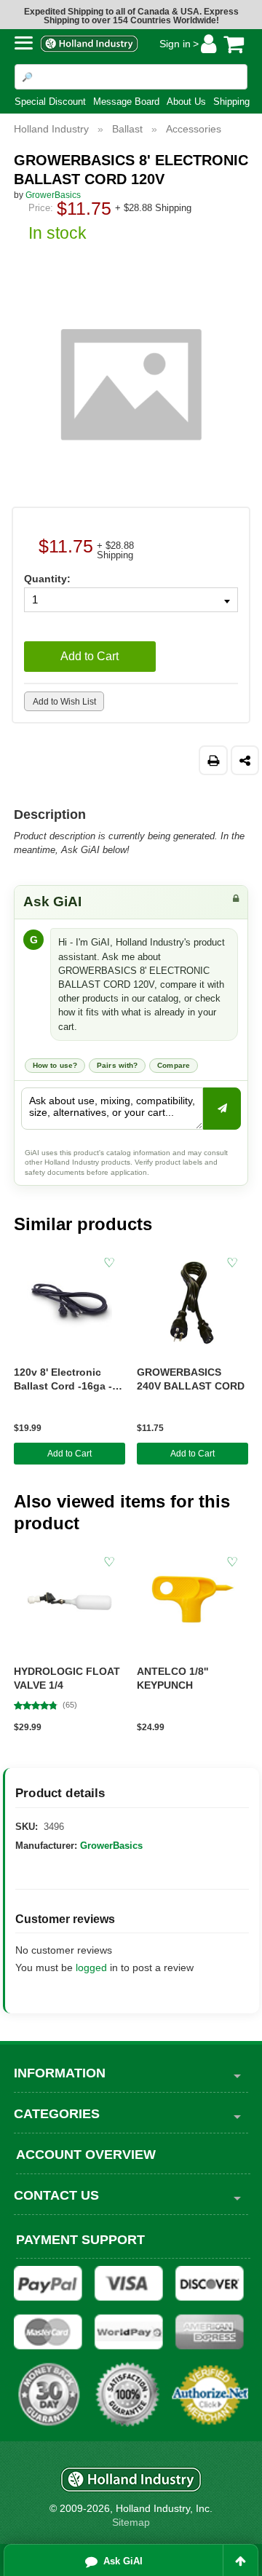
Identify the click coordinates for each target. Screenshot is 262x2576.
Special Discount (50, 102)
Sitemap (131, 2522)
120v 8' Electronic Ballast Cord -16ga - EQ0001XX (63, 1380)
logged (91, 1967)
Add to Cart (70, 1454)
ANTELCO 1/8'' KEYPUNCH (172, 1678)
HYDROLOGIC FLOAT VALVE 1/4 (67, 1678)
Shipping (231, 102)
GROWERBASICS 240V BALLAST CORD (191, 1379)
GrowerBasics (111, 1846)
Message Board (126, 102)
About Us (186, 102)
